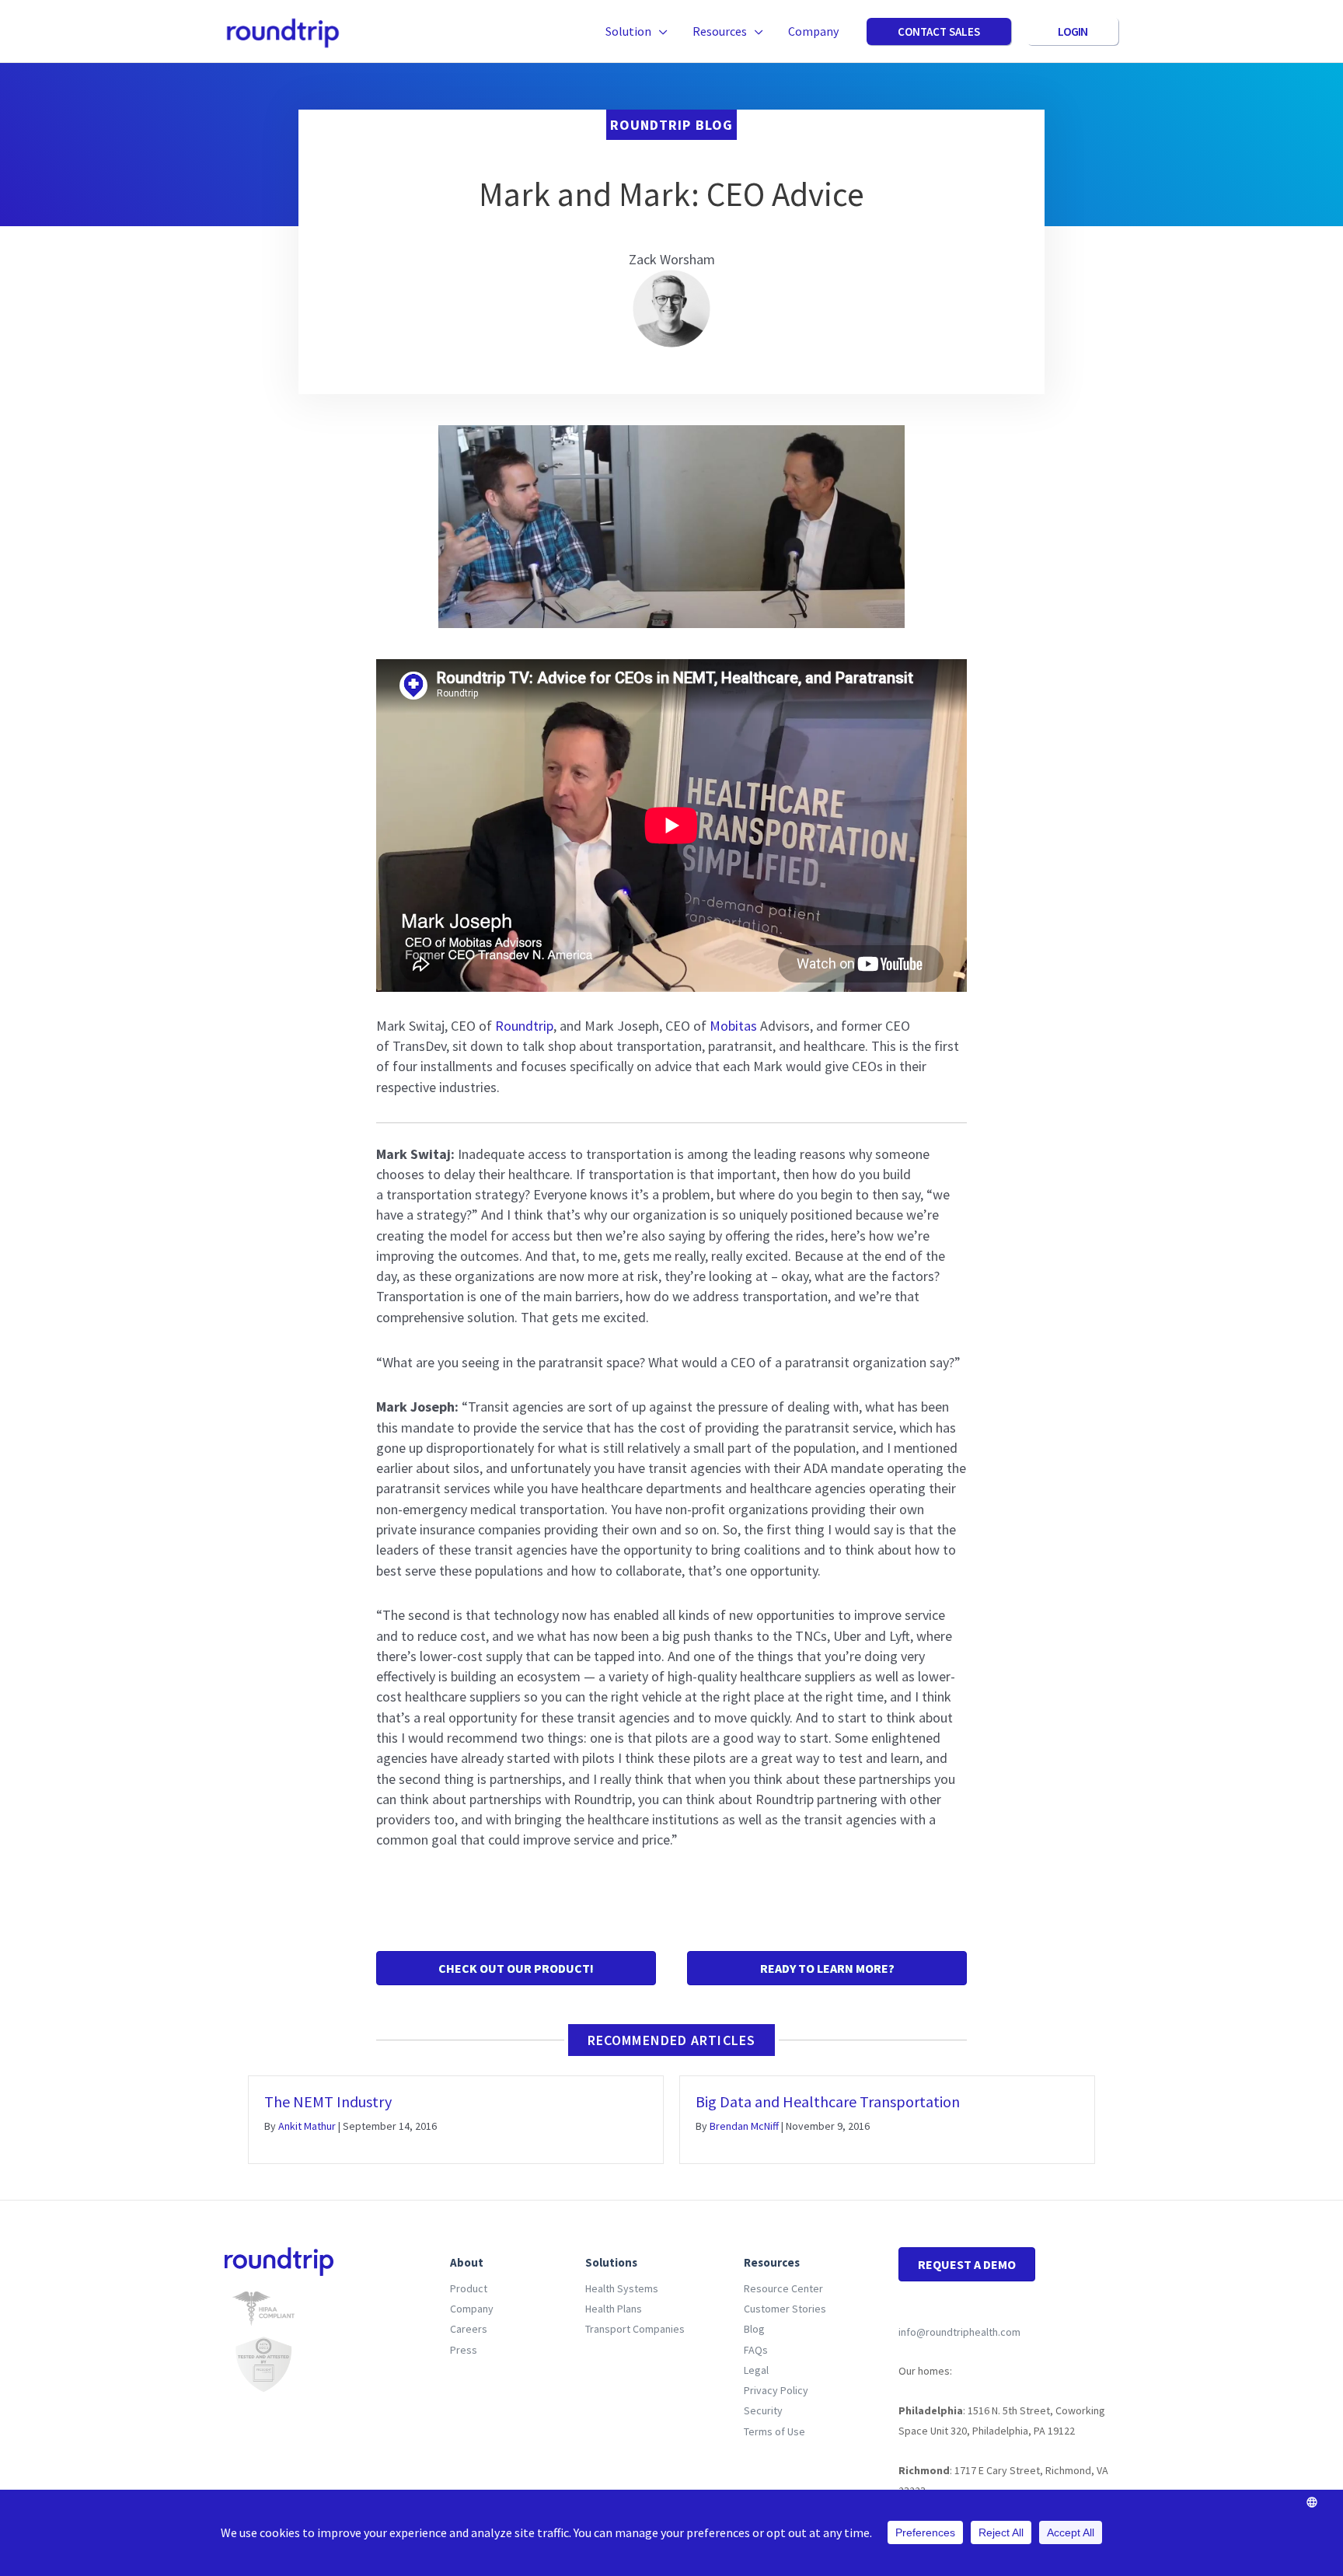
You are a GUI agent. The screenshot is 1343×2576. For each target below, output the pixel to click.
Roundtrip (524, 1026)
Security (763, 2410)
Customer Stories (785, 2309)
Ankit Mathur (307, 2126)
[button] (659, 31)
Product (469, 2288)
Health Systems (622, 2288)
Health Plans (614, 2309)
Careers (469, 2329)
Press (464, 2350)
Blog (754, 2329)
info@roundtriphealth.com (959, 2332)
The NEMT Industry (328, 2101)
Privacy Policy (776, 2390)
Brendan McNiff (744, 2126)
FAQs (756, 2350)
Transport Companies (635, 2329)
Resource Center (783, 2288)
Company (472, 2309)
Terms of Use (774, 2431)
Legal (756, 2370)
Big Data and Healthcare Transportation (828, 2101)
